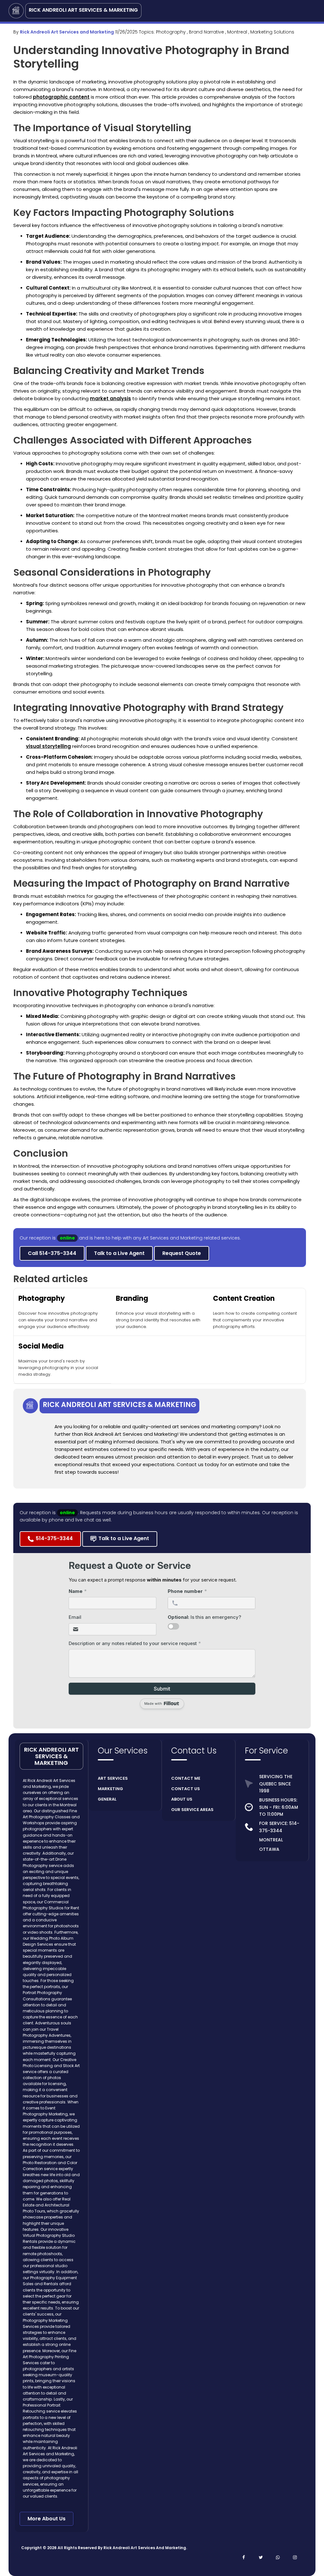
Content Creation (244, 1298)
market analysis (110, 398)
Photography (42, 1298)
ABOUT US (182, 1799)
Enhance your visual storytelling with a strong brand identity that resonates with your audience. (158, 1320)
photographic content (61, 97)
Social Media (41, 1346)
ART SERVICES (113, 1778)
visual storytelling (48, 746)
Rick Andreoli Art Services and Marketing (67, 32)
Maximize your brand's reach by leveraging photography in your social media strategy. (58, 1368)
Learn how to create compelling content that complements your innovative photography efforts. (255, 1320)
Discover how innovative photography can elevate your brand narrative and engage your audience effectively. (58, 1320)
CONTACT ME (186, 1778)
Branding (132, 1298)
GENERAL (107, 1799)
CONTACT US (186, 1789)
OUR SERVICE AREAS (192, 1810)
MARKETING (110, 1789)
